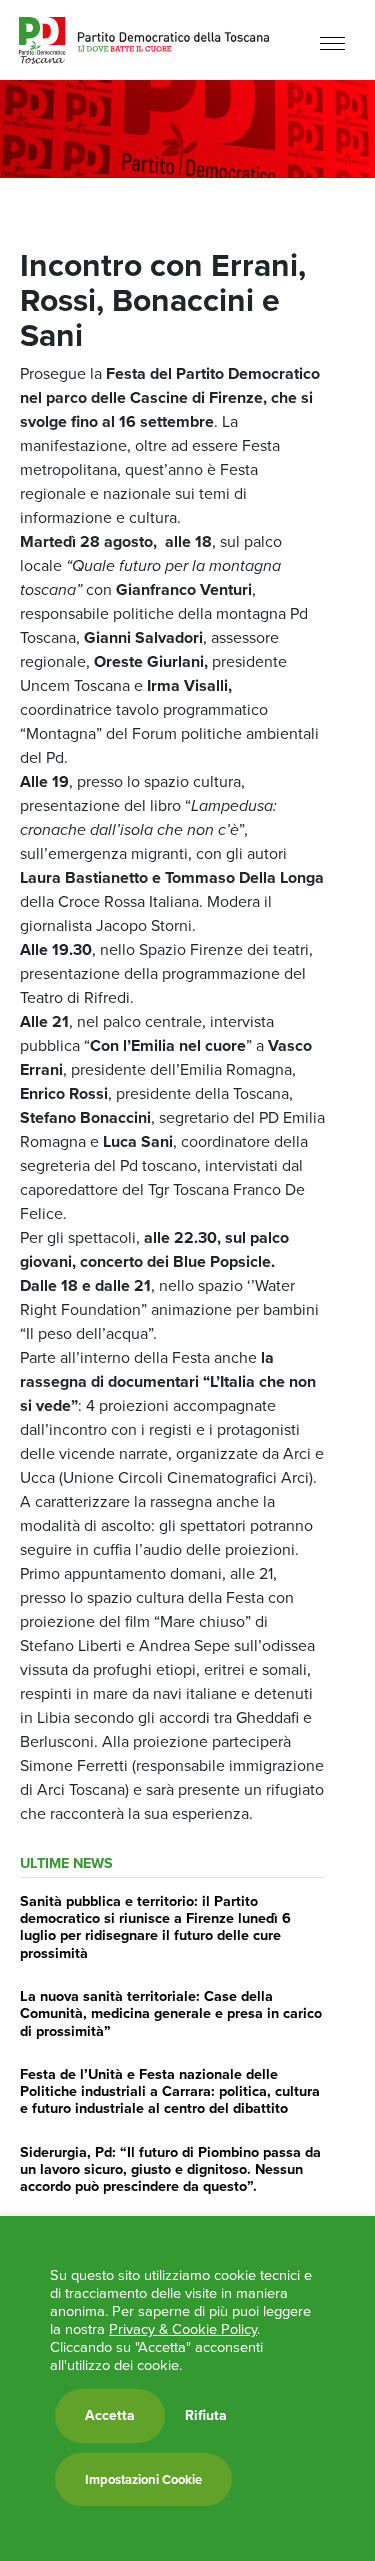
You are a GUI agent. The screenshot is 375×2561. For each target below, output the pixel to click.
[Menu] (332, 42)
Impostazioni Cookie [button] (143, 2479)
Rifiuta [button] (206, 2416)
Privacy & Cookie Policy (183, 2329)
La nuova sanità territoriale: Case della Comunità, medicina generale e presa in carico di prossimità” (171, 2013)
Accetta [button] (110, 2415)
